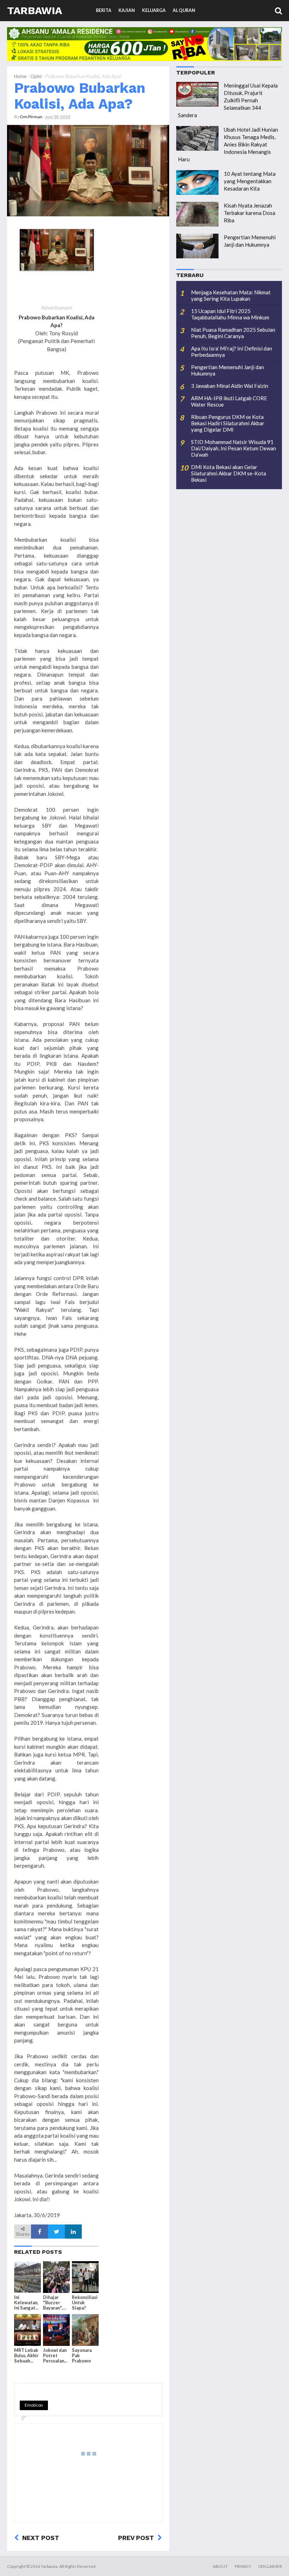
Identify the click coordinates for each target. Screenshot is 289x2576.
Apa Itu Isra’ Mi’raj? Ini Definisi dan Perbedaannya (232, 352)
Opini (36, 76)
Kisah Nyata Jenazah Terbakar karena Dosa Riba (250, 213)
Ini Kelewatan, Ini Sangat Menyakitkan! (27, 2303)
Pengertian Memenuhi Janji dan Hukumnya (227, 370)
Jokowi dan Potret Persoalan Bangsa (55, 2356)
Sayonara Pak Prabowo (82, 2356)
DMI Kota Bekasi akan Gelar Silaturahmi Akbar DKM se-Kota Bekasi (229, 473)
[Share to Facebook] (39, 2232)
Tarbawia (35, 10)
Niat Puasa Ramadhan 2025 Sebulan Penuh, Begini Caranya (233, 333)
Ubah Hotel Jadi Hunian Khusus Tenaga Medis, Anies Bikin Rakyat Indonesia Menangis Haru (228, 144)
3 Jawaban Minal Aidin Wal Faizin (230, 386)
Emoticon (34, 2405)
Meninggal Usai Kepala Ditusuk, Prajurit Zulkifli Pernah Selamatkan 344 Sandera (228, 100)
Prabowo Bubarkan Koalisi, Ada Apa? (80, 96)
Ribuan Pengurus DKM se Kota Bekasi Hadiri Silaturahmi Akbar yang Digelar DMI (228, 423)
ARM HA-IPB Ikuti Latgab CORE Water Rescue (229, 401)
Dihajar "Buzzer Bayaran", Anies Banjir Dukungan (56, 2303)
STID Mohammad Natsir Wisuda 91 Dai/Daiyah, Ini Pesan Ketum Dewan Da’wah (233, 448)
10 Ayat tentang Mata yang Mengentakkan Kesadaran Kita (250, 181)
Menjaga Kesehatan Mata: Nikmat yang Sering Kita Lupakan (231, 295)
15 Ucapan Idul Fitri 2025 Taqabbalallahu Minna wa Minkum (230, 314)
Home (20, 76)
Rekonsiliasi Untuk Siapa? (85, 2303)
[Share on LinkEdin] (73, 2232)
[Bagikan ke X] (56, 2232)
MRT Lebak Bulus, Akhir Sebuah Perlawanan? (26, 2356)
